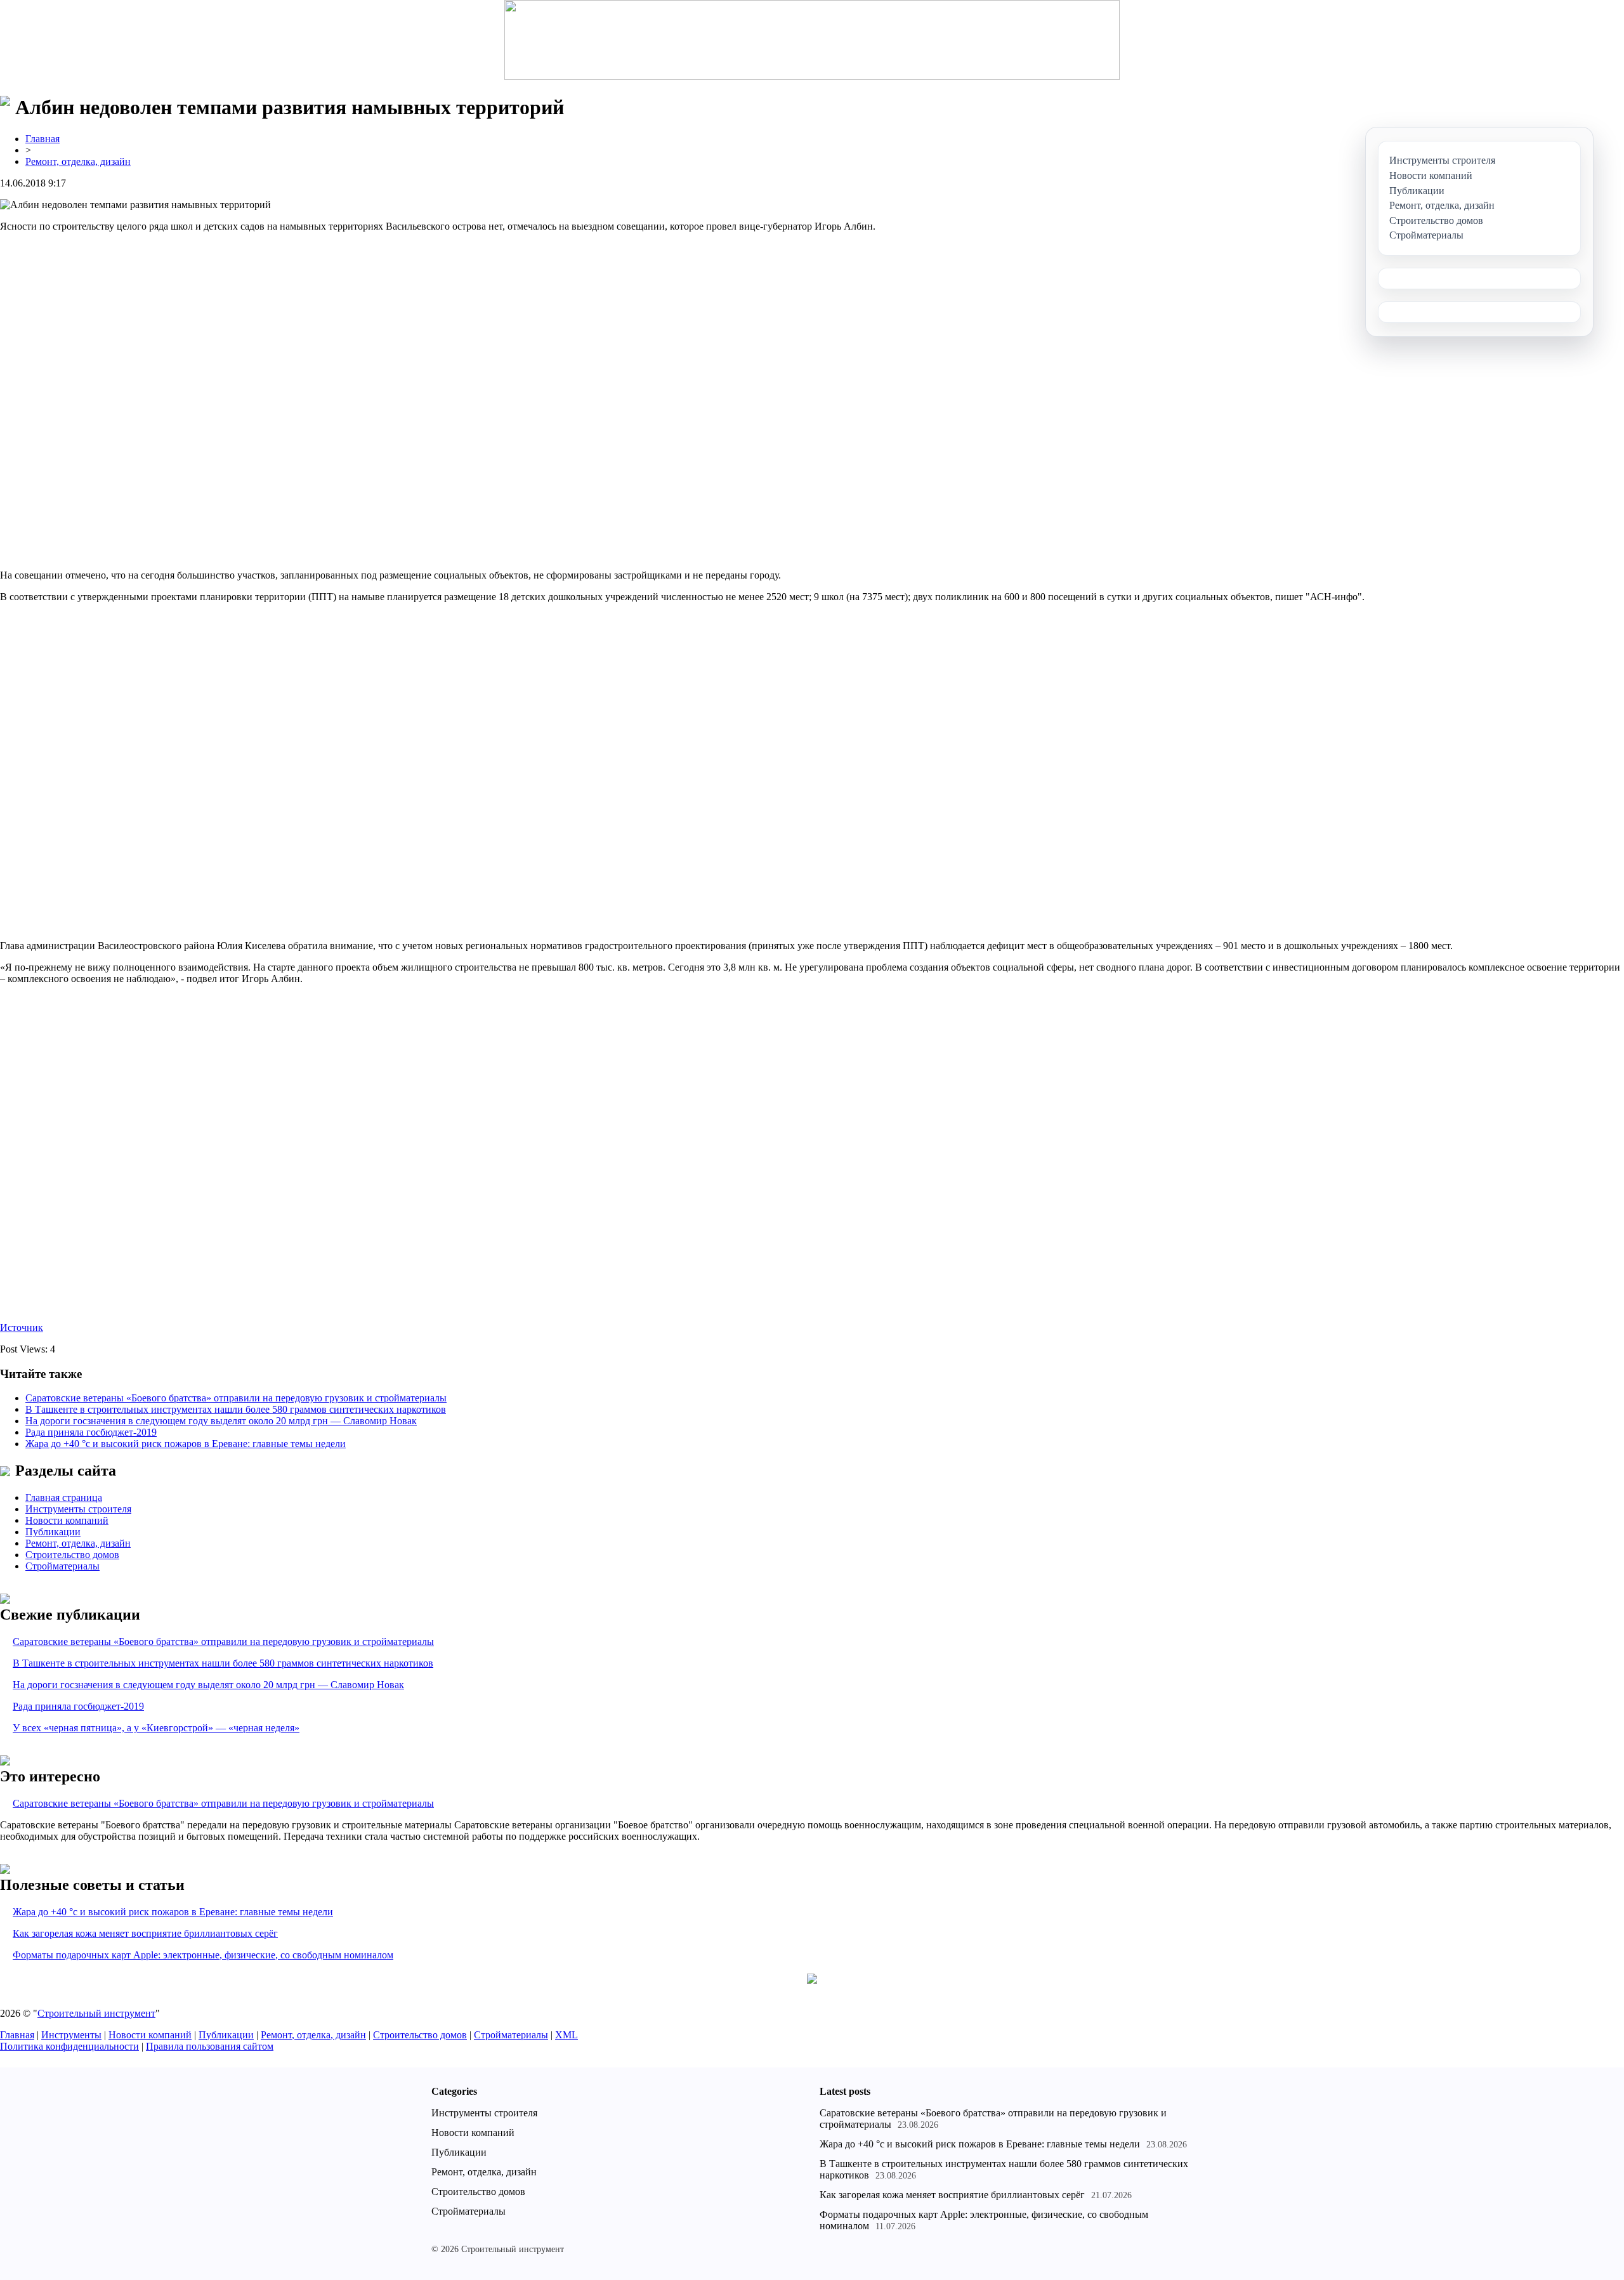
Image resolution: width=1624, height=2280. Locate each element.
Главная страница (64, 1497)
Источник (22, 1327)
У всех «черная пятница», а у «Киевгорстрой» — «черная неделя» (156, 1728)
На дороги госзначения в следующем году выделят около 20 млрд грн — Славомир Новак (221, 1421)
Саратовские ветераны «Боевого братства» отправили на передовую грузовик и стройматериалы (236, 1398)
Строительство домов (72, 1555)
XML (566, 2035)
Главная (43, 139)
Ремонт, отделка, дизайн (78, 161)
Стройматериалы (62, 1566)
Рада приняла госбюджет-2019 (91, 1432)
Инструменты (71, 2035)
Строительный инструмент (96, 2013)
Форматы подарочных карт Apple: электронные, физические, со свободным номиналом (203, 1955)
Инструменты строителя (78, 1509)
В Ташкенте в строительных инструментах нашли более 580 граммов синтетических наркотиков (236, 1409)
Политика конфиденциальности (69, 2046)
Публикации (53, 1532)
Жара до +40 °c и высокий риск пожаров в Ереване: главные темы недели (186, 1444)
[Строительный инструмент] (812, 41)
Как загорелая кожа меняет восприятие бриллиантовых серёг (145, 1933)
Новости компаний (67, 1520)
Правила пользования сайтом (210, 2046)
